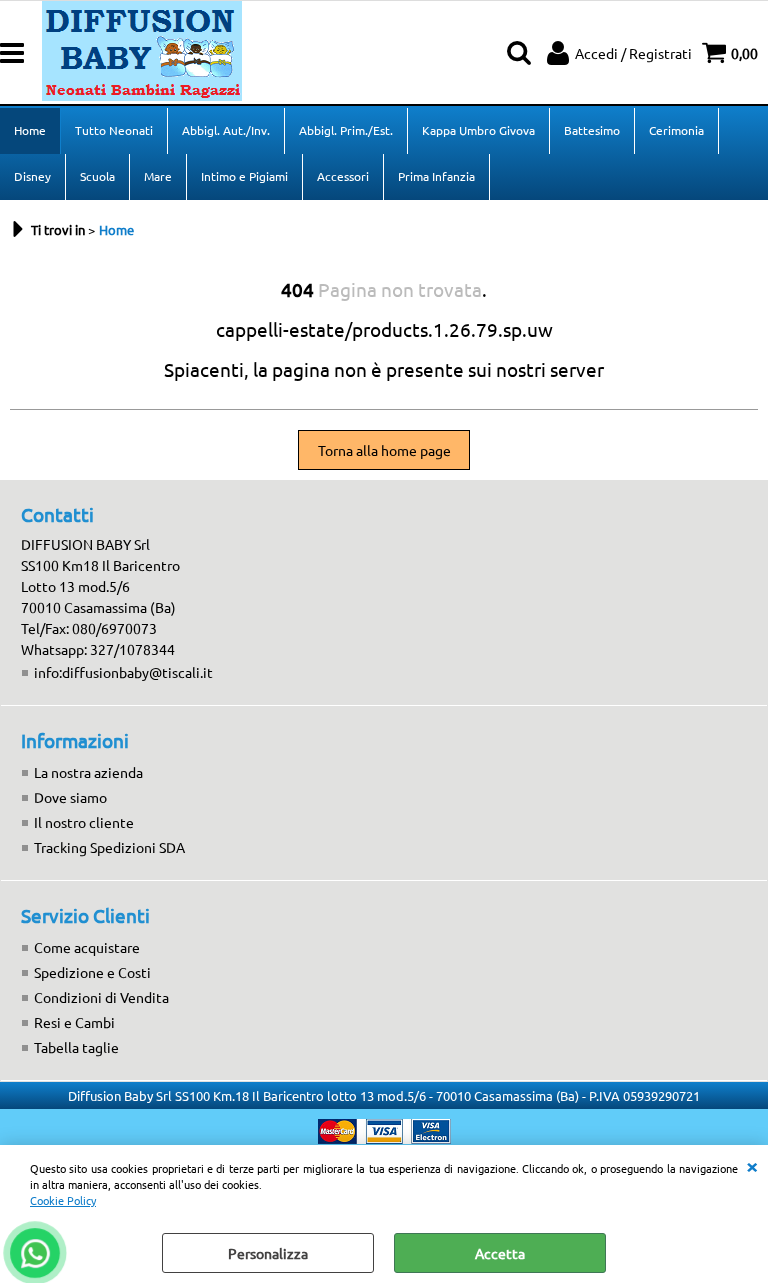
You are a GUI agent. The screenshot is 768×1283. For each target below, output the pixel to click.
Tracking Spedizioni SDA (109, 847)
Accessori (343, 176)
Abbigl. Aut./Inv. (226, 130)
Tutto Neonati (114, 130)
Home (30, 130)
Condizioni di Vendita (101, 997)
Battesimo (592, 130)
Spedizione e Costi (92, 972)
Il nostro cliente (84, 822)
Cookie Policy (63, 1200)
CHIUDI (752, 1165)
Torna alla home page (384, 450)
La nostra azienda (88, 772)
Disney (32, 176)
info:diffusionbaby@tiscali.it (123, 672)
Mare (158, 176)
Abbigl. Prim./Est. (346, 130)
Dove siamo (70, 797)
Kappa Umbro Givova (478, 130)
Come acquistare (87, 947)
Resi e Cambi (74, 1022)
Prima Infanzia (436, 176)
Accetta (500, 1253)
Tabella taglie (76, 1047)
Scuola (97, 176)
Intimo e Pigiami (244, 176)
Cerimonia (676, 130)
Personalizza (268, 1253)
